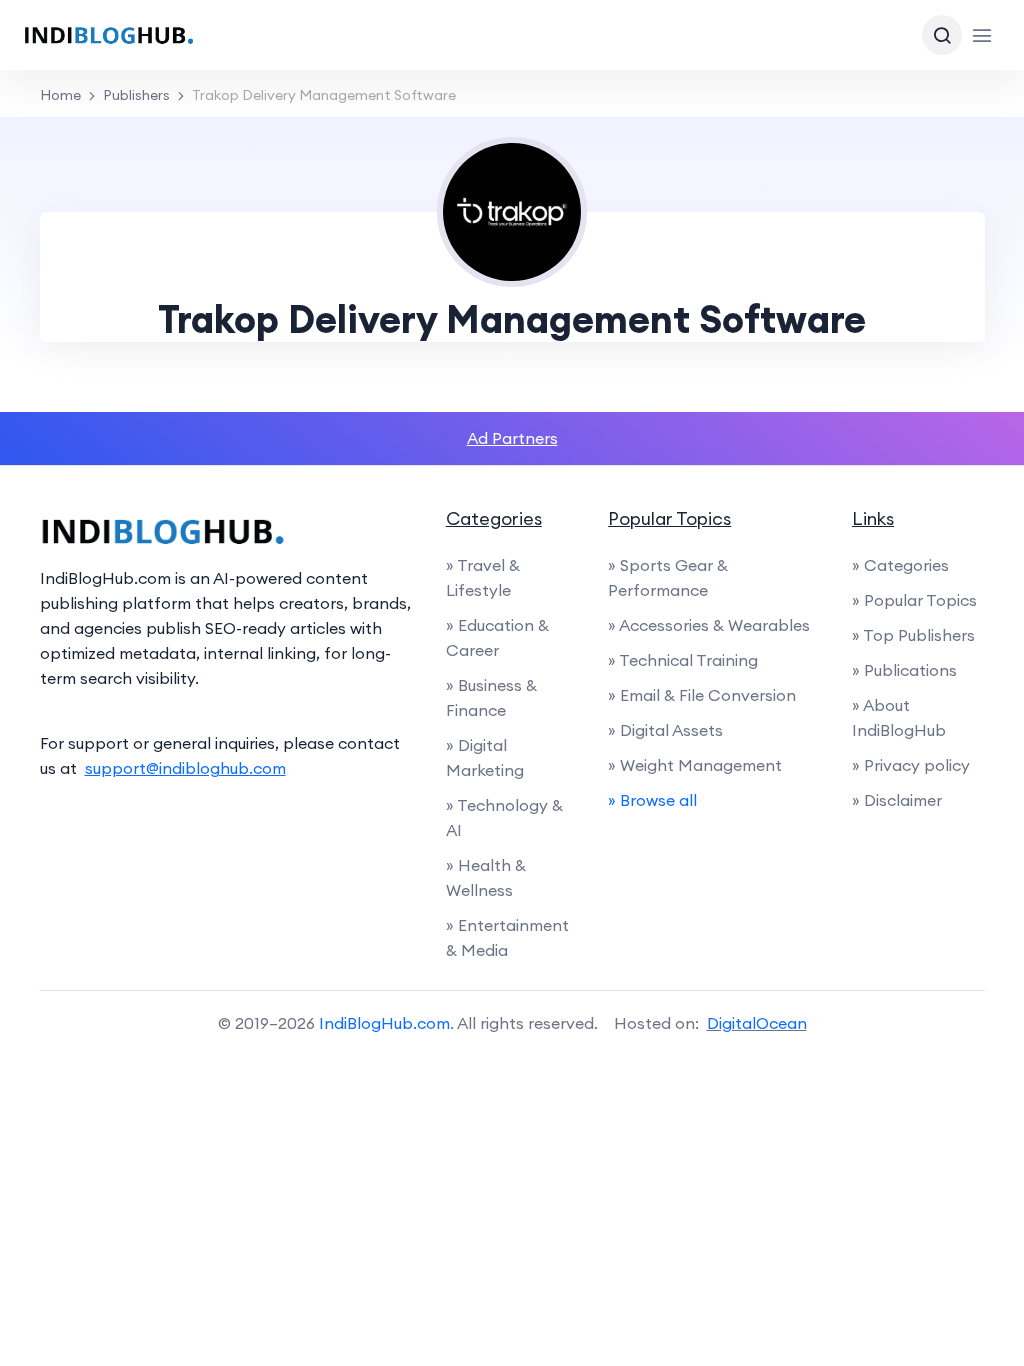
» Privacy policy (911, 765)
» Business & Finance (491, 697)
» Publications (904, 670)
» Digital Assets (665, 730)
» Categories (900, 565)
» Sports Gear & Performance (668, 577)
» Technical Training (683, 660)
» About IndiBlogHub (899, 717)
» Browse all (652, 800)
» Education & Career (497, 637)
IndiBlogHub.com (384, 1023)
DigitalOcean (757, 1023)
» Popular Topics (914, 600)
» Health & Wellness (486, 877)
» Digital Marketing (485, 757)
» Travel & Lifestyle (483, 577)
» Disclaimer (897, 800)
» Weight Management (695, 765)
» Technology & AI (504, 817)
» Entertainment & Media (507, 937)
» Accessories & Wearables (709, 625)
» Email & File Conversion (702, 695)
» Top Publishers (913, 635)
